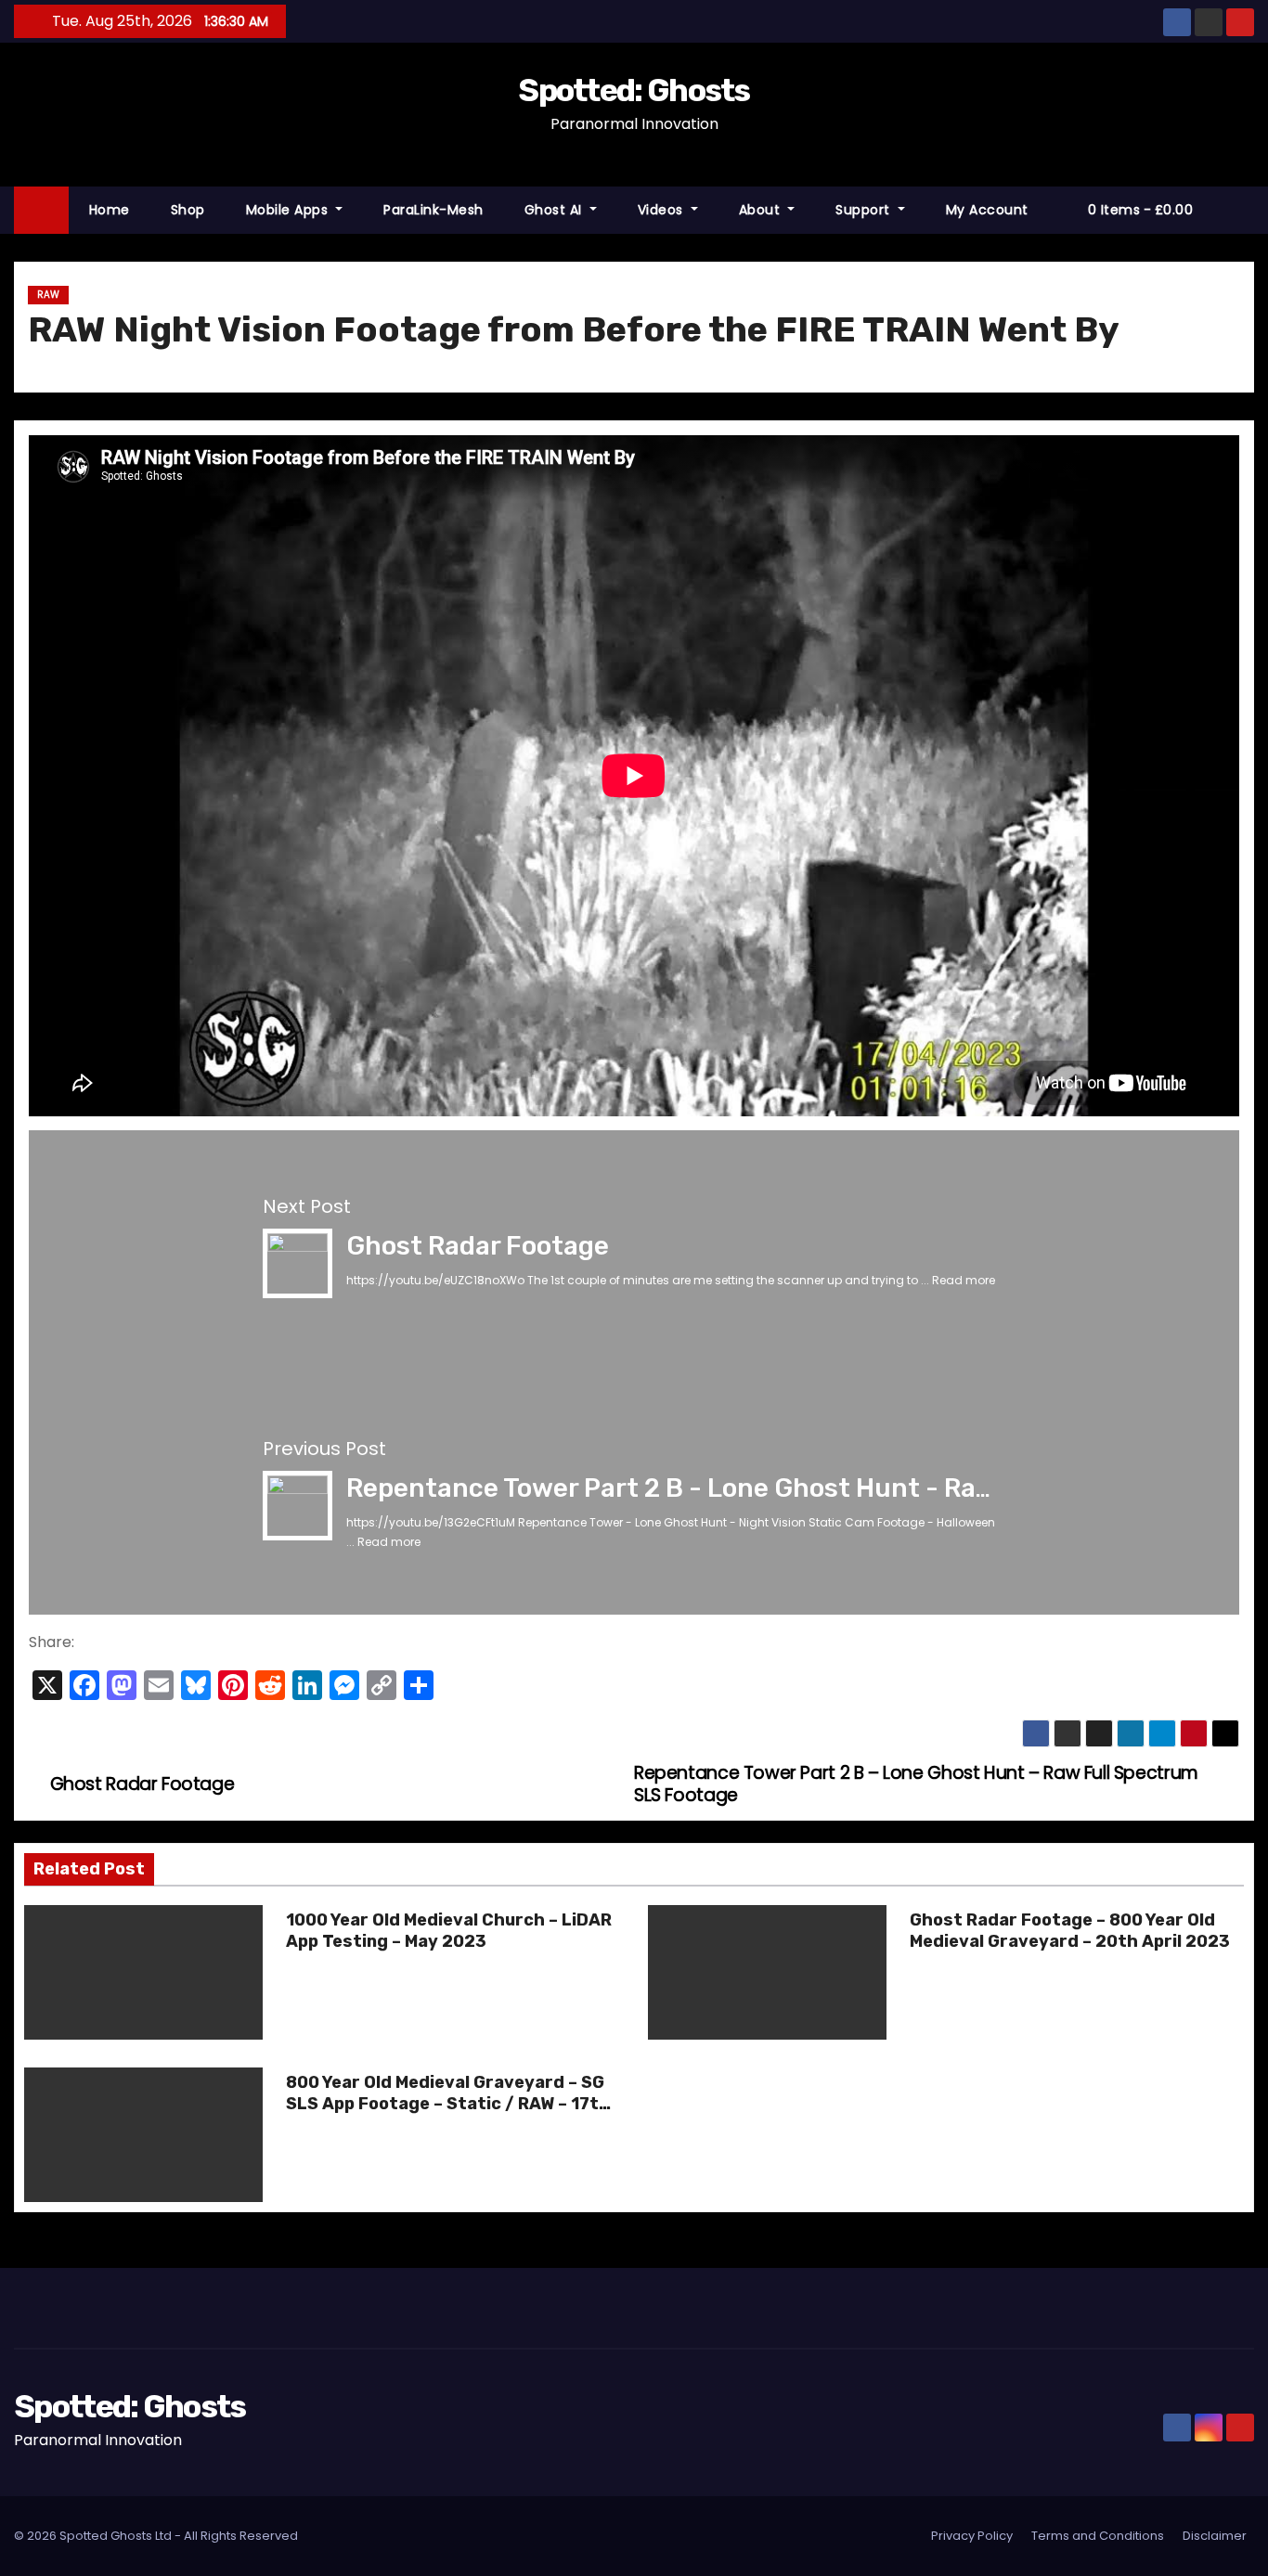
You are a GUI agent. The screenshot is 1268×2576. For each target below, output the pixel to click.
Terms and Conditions (1098, 2536)
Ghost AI (556, 210)
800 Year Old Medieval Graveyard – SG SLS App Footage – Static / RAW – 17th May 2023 (448, 2105)
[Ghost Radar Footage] (298, 1262)
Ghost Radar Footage (478, 1246)
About (762, 210)
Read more (964, 1280)
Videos (663, 210)
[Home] (41, 210)
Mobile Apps (289, 210)
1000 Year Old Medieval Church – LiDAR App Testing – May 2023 (449, 1931)
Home (110, 210)
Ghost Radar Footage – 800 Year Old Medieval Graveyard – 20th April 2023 (1070, 1931)
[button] (1249, 209)
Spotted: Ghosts (634, 90)
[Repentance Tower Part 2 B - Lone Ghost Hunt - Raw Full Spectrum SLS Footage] (298, 1505)
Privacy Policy (972, 2536)
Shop (188, 210)
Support (865, 210)
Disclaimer (1215, 2536)
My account (987, 210)
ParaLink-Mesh (433, 210)
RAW (48, 295)
